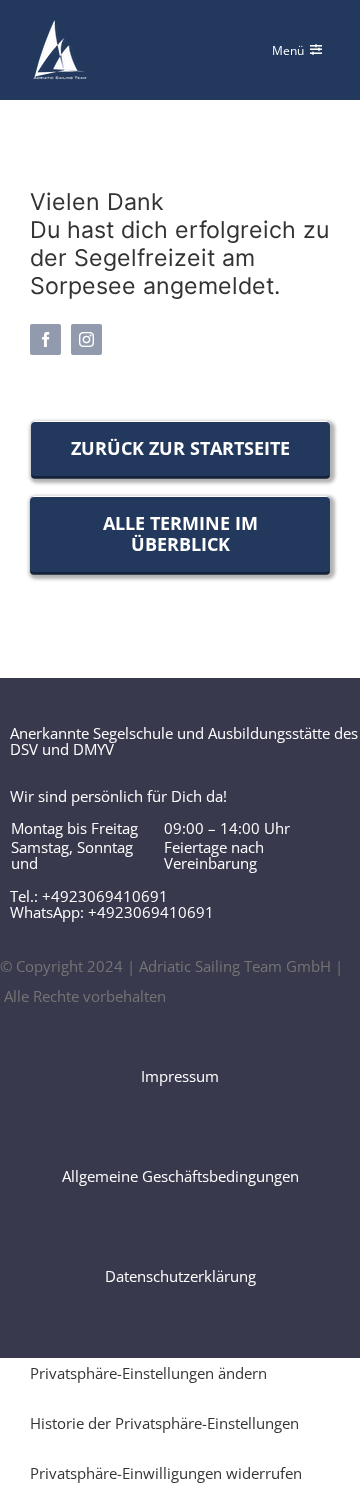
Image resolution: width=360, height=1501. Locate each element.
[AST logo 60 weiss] (60, 27)
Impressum (180, 1076)
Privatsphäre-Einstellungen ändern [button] (148, 1373)
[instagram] (86, 339)
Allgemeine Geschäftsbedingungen (180, 1176)
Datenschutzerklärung (180, 1276)
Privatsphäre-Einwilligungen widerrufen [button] (166, 1473)
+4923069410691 (105, 896)
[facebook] (45, 339)
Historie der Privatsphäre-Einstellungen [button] (164, 1423)
